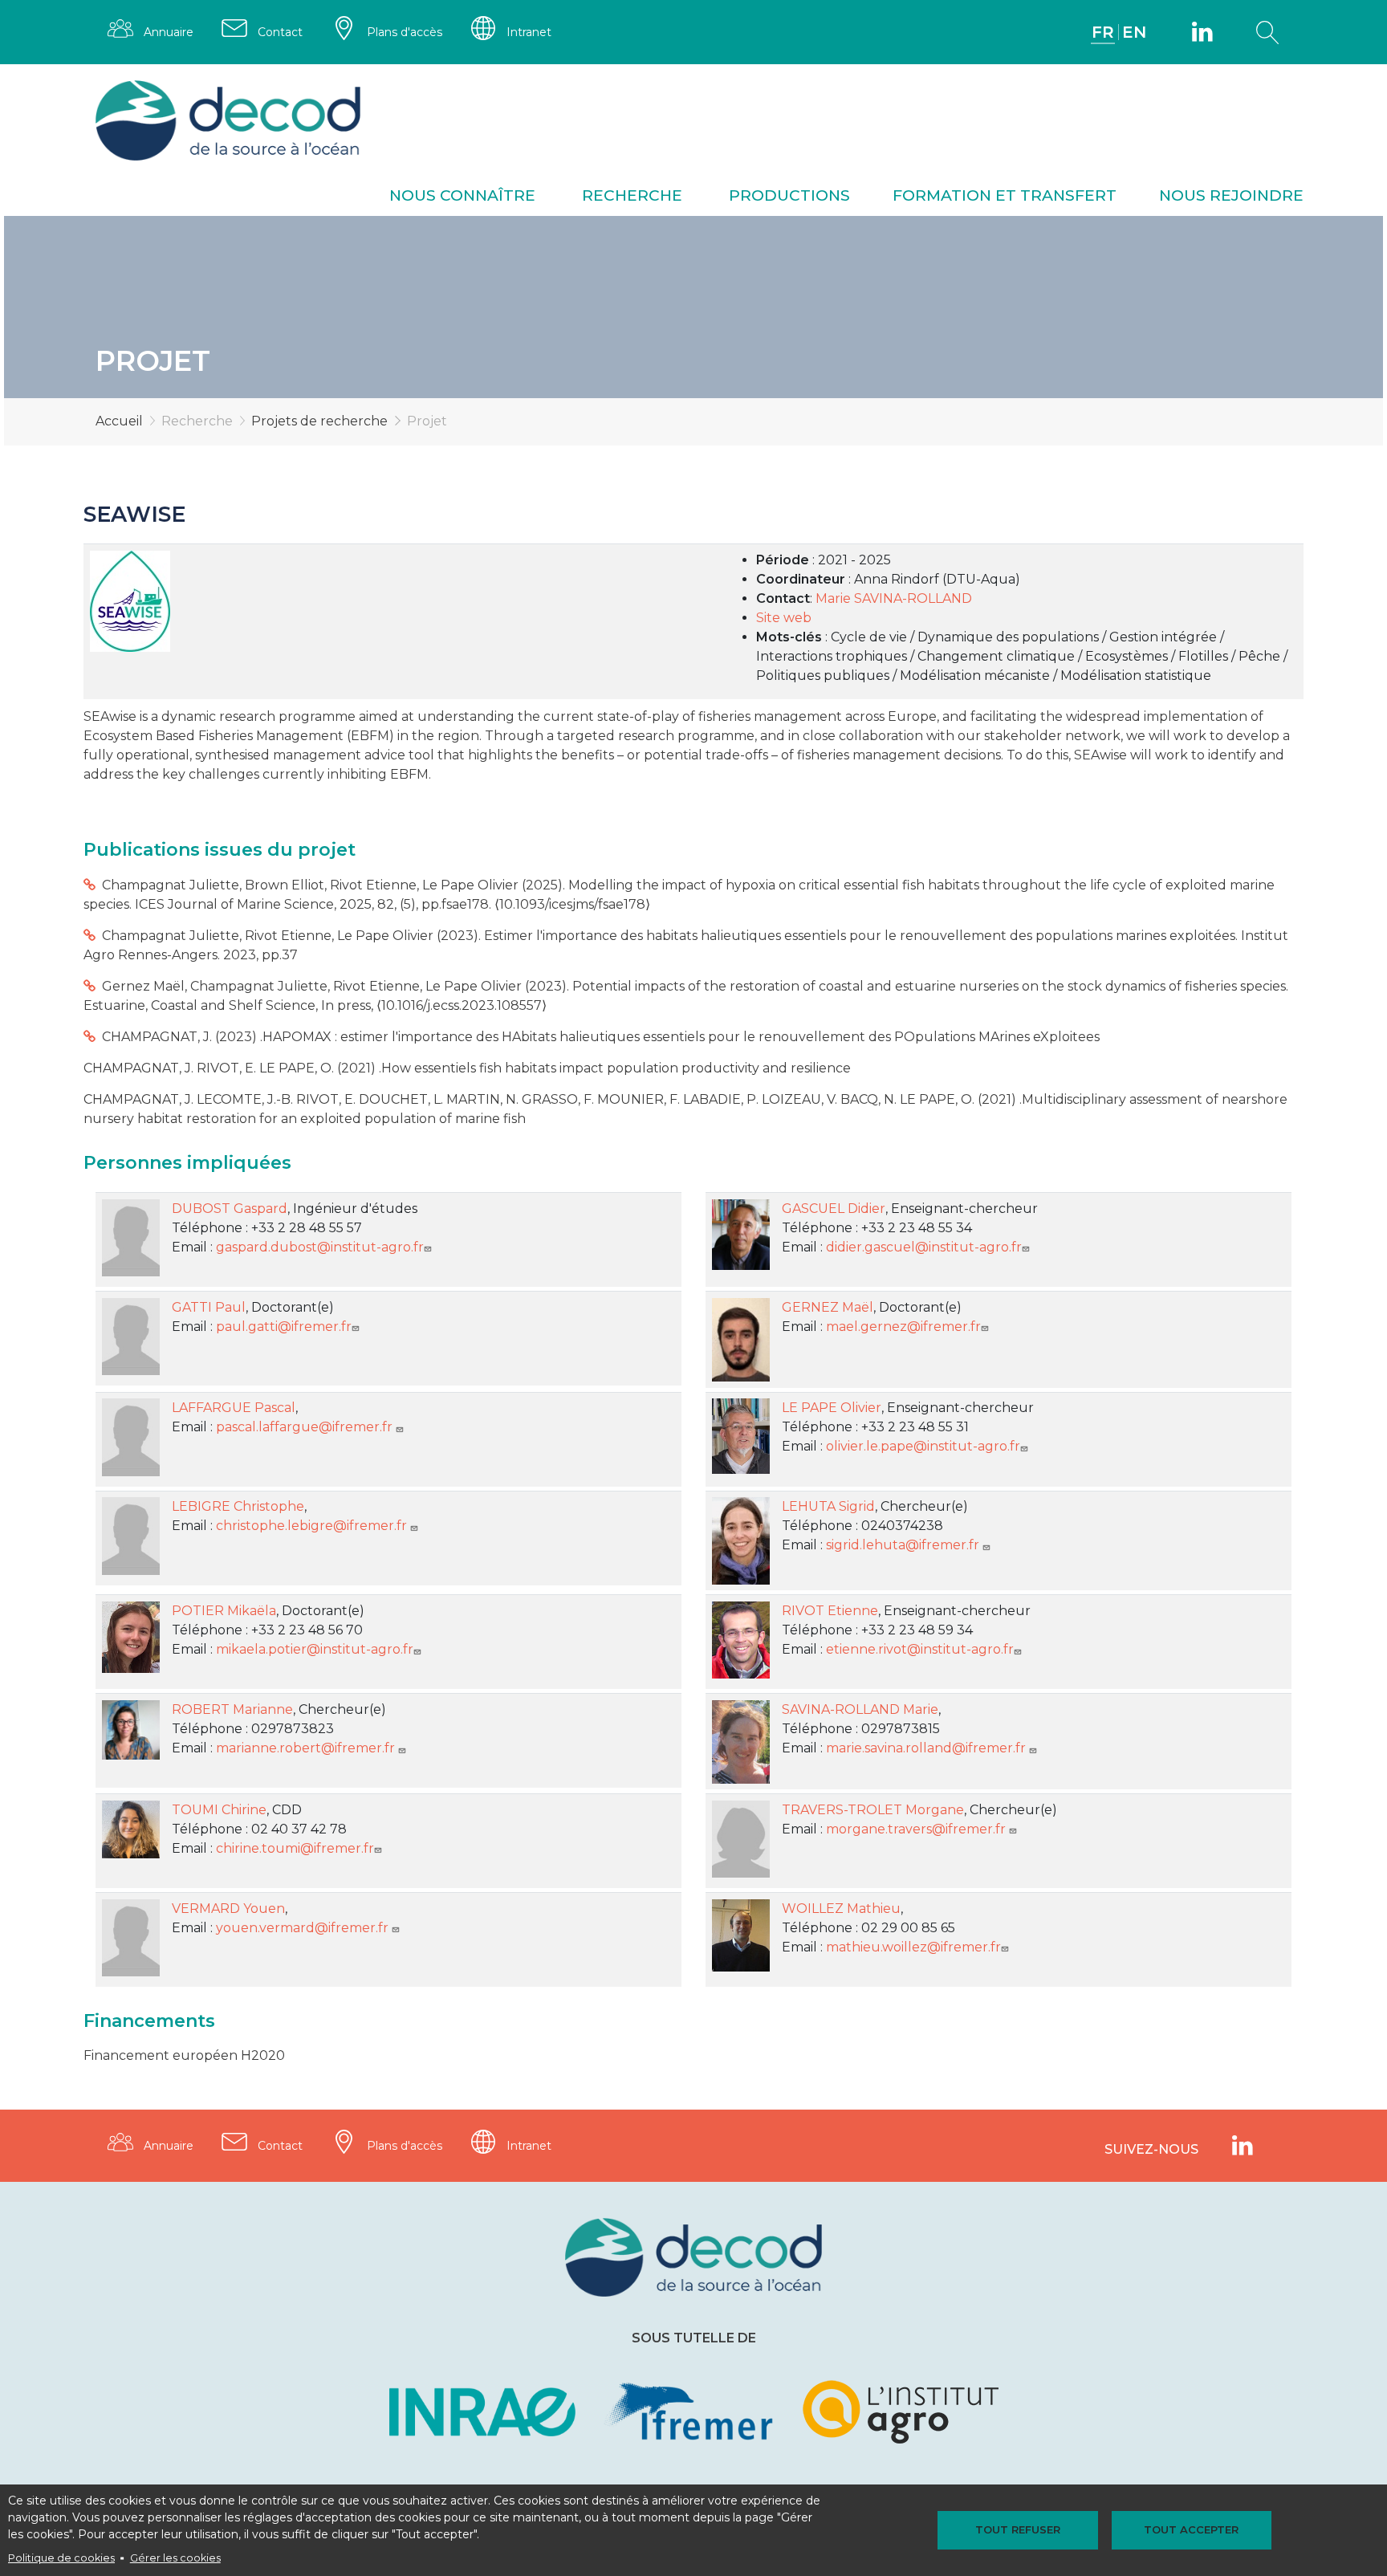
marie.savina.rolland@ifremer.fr (927, 1748)
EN (1134, 32)
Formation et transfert (1005, 195)
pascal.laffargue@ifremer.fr (306, 1427)
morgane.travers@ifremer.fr (917, 1829)
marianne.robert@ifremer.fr (307, 1748)
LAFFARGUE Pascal (234, 1408)
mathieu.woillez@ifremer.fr (913, 1947)
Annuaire (169, 32)
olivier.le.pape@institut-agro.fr (923, 1446)
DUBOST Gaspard (230, 1209)
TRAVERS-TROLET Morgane (873, 1810)
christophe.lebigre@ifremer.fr (313, 1526)
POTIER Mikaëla (224, 1611)
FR (1103, 32)
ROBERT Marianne (232, 1709)
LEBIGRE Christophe (238, 1506)
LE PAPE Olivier (832, 1408)
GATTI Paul (209, 1307)
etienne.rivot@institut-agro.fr (920, 1649)
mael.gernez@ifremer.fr (903, 1327)
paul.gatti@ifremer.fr (284, 1327)
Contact (280, 32)
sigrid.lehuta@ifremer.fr (904, 1545)
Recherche (632, 195)
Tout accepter (1191, 2529)
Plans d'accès (405, 32)
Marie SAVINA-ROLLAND (894, 598)
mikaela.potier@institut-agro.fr (315, 1649)
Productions (789, 195)
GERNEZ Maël (828, 1307)
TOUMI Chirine (219, 1810)
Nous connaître (462, 195)
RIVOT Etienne (830, 1611)
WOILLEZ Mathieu (841, 1909)
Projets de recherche (319, 421)
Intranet (529, 32)
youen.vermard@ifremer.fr (304, 1928)
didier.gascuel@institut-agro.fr (924, 1247)
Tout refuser (1018, 2529)
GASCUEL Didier (834, 1209)
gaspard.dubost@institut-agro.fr (320, 1247)
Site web (784, 618)
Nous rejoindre (1231, 195)
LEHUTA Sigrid (828, 1506)
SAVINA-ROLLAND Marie (860, 1709)
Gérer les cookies (175, 2558)
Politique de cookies (61, 2558)
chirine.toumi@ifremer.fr (295, 1848)
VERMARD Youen (228, 1909)
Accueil (119, 421)
